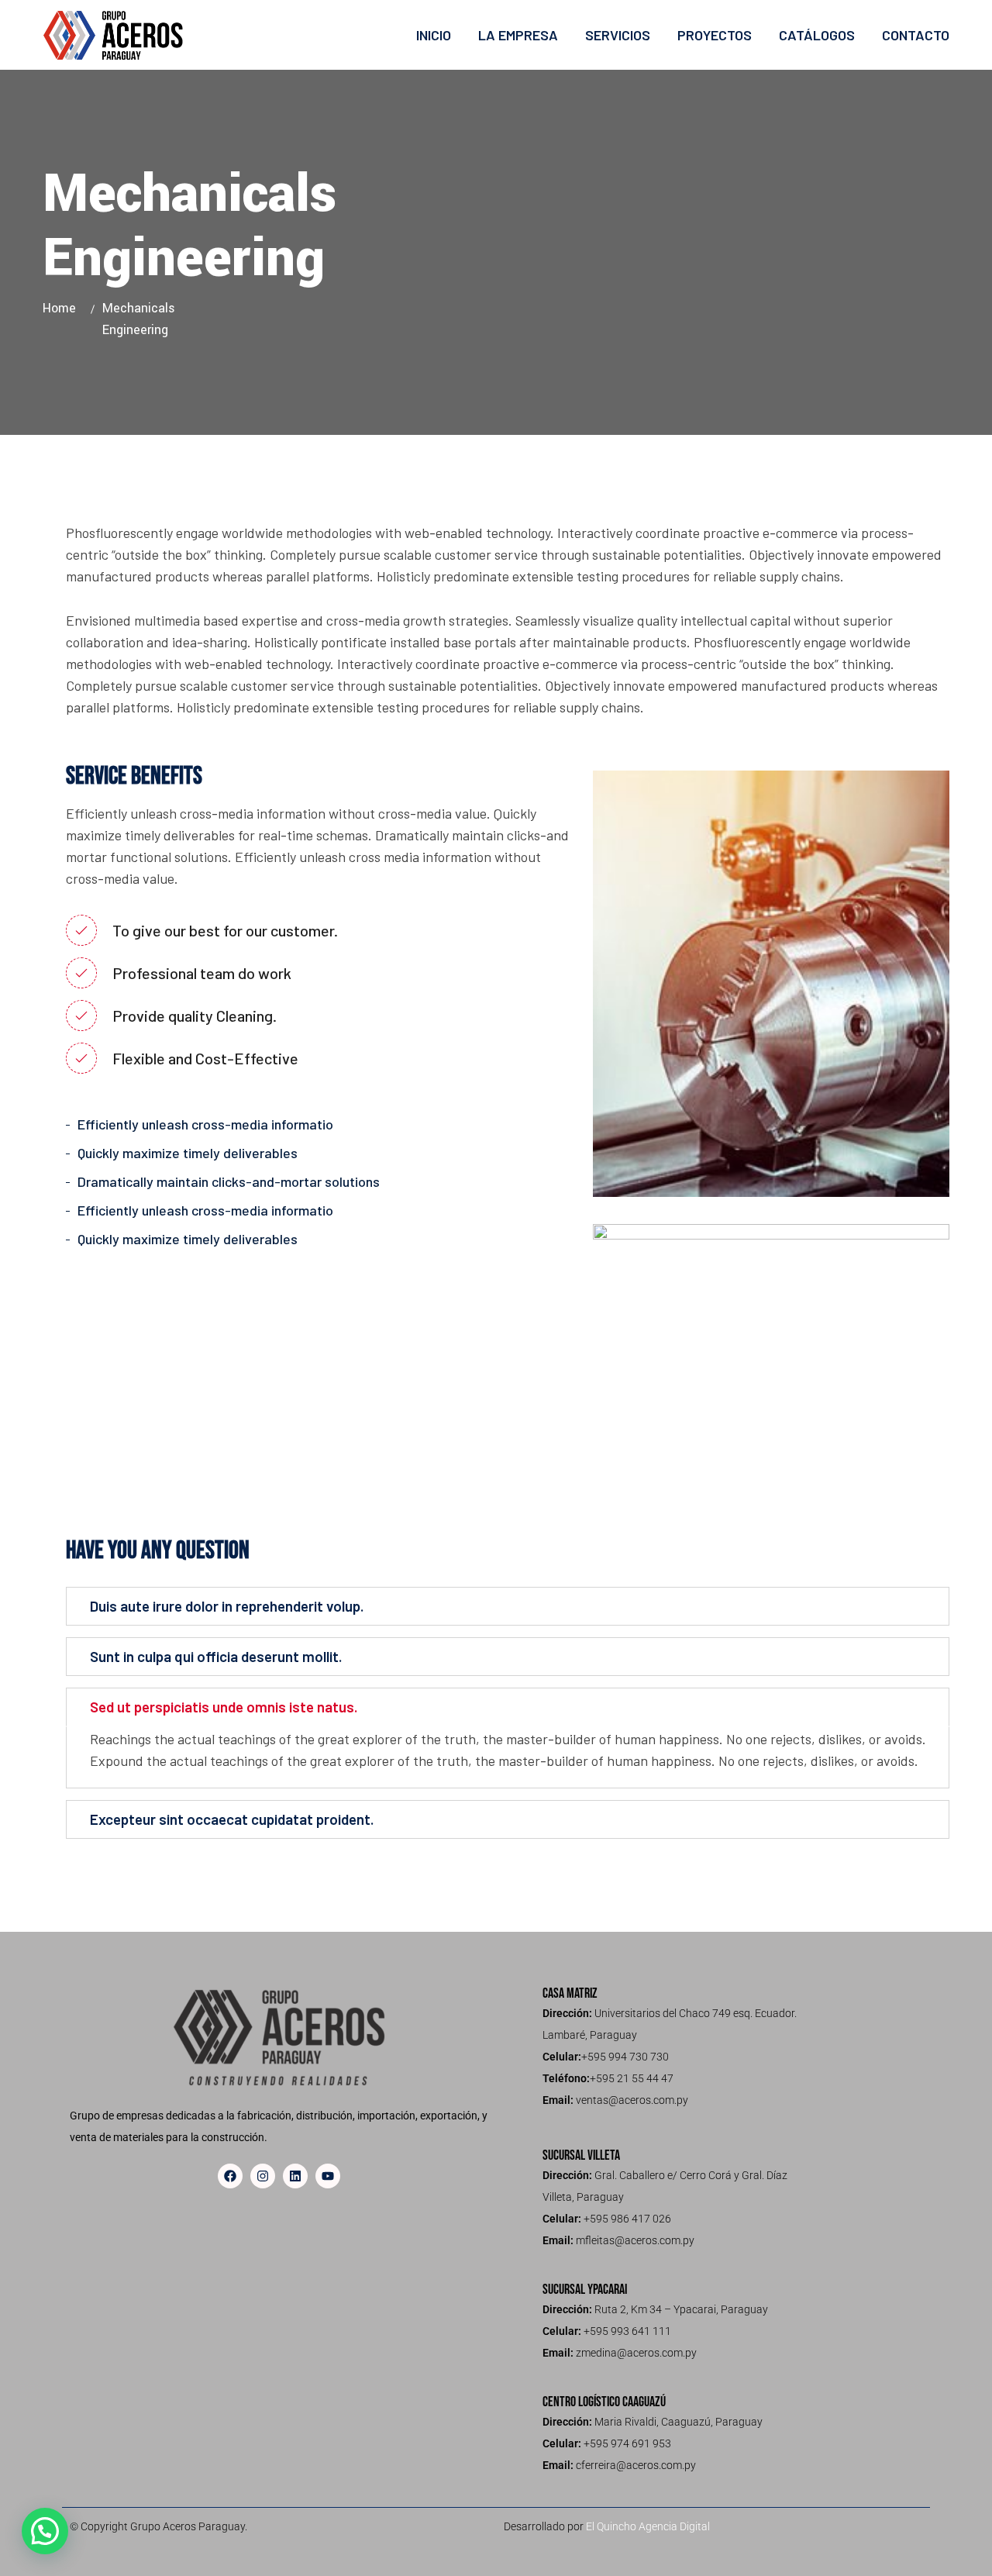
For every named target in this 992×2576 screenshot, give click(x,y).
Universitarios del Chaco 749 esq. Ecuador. (696, 2013)
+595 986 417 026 (627, 2219)
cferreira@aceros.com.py (636, 2465)
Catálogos (817, 35)
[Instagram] (263, 2176)
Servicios (618, 35)
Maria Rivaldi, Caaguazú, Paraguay (679, 2422)
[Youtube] (328, 2176)
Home (63, 308)
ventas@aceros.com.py (632, 2100)
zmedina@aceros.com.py (636, 2353)
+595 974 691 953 (627, 2443)
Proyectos (715, 35)
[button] (45, 2531)
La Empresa (518, 35)
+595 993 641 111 (627, 2331)
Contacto (916, 35)
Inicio (434, 35)
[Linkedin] (295, 2176)
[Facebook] (230, 2176)
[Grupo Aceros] (114, 35)
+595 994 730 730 (625, 2057)
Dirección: (567, 2013)
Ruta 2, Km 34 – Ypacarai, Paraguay (681, 2309)
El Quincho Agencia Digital (648, 2526)
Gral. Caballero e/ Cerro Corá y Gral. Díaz (691, 2175)
